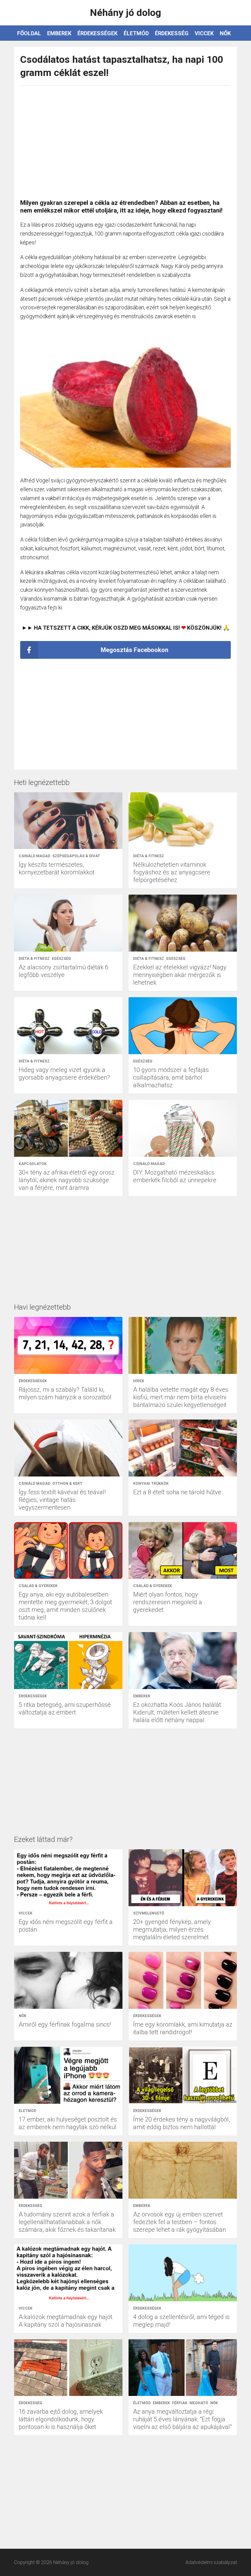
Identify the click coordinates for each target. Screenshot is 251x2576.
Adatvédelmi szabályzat (211, 2562)
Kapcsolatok (33, 1164)
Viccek (204, 33)
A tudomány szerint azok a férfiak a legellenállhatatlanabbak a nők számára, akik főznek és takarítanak (67, 2222)
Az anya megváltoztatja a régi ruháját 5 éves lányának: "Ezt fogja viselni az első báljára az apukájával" (182, 2419)
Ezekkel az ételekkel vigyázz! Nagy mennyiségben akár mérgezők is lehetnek (180, 975)
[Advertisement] (125, 139)
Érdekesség (172, 33)
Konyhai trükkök (151, 1484)
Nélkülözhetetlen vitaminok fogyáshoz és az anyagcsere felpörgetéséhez (172, 872)
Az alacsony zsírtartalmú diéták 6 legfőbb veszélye (64, 971)
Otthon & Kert (67, 1484)
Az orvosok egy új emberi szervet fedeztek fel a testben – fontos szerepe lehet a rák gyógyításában (180, 2222)
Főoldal (29, 33)
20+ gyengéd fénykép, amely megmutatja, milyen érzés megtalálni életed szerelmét (172, 1929)
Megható (199, 2403)
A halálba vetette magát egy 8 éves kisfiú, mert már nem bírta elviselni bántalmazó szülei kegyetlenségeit (181, 1397)
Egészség (61, 959)
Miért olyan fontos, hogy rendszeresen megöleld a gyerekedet (168, 1602)
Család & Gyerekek (38, 1586)
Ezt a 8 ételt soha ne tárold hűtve (177, 1492)
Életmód (136, 33)
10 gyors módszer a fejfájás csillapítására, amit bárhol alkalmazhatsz (171, 1077)
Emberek (59, 33)
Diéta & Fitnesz (149, 856)
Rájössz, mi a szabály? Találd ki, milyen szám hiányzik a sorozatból (65, 1393)
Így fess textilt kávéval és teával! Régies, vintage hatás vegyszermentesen (62, 1500)
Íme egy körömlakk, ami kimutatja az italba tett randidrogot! (183, 2028)
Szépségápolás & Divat (76, 856)
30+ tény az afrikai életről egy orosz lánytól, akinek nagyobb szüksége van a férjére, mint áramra (67, 1180)
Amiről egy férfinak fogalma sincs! (65, 2024)
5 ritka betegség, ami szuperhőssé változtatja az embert (65, 1709)
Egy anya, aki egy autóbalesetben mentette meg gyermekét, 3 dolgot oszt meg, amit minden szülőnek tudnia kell (65, 1606)
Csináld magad (34, 856)
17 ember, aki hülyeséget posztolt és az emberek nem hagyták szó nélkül (68, 2123)
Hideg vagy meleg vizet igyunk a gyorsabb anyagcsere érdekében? (64, 1074)
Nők (225, 33)
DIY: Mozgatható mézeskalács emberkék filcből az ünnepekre (175, 1176)
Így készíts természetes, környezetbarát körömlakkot (57, 868)
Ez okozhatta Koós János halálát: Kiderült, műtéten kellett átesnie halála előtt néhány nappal (178, 1712)
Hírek (139, 1381)
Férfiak (180, 2403)
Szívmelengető (149, 1913)
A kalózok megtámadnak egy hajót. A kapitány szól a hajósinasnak (66, 2321)
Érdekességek (97, 33)
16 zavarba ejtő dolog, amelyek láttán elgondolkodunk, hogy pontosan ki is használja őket (61, 2419)
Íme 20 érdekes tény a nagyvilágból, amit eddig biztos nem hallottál (182, 2123)
